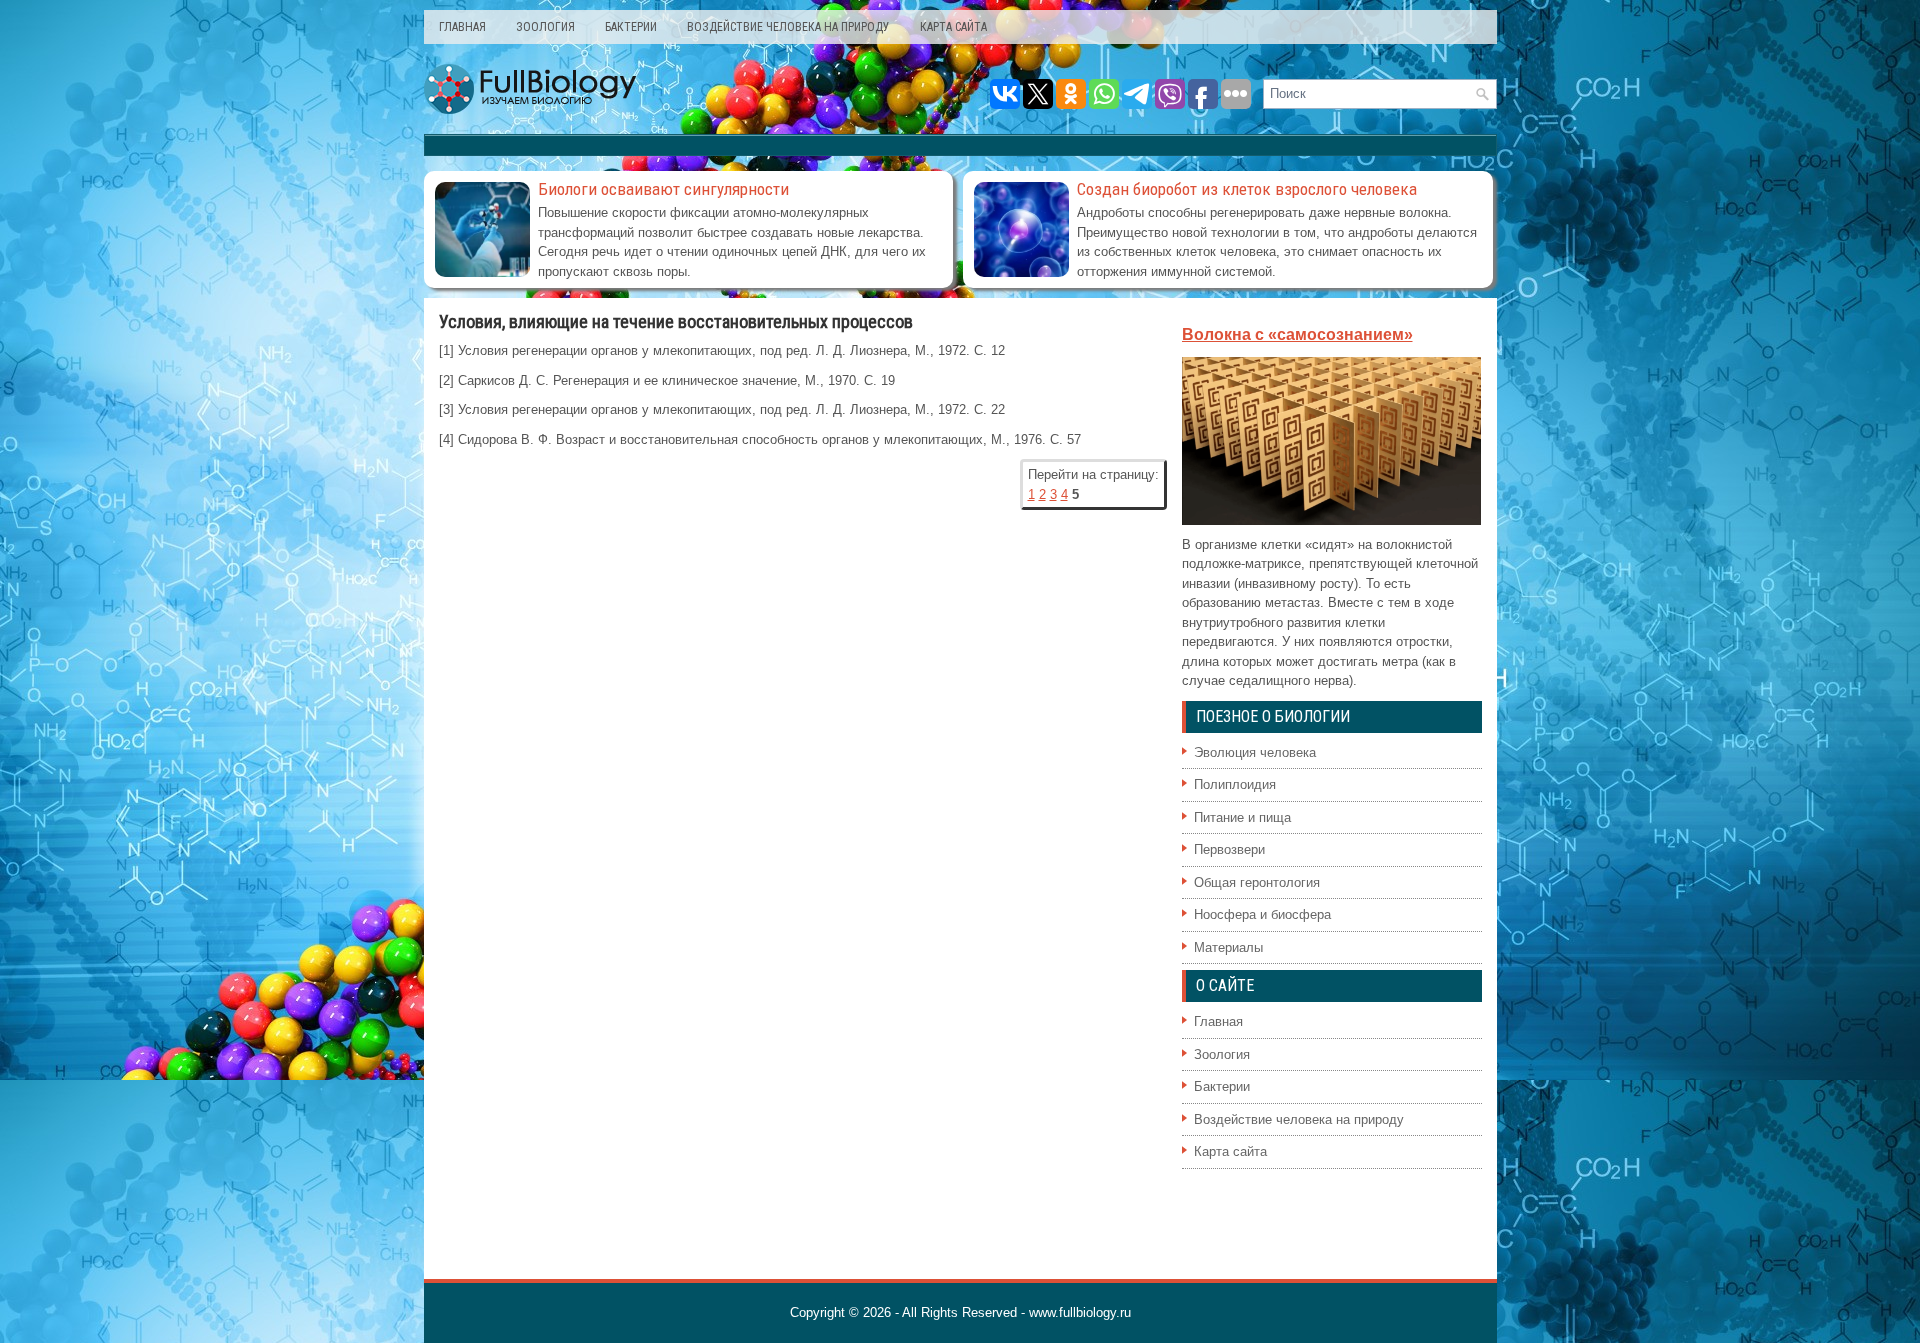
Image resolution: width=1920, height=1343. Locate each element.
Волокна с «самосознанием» (1297, 334)
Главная (462, 27)
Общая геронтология (1257, 882)
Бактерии (631, 27)
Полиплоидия (1235, 784)
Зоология (545, 27)
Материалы (1228, 947)
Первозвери (1229, 849)
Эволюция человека (1255, 752)
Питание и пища (1242, 817)
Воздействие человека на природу (788, 27)
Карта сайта (953, 27)
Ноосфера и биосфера (1262, 914)
